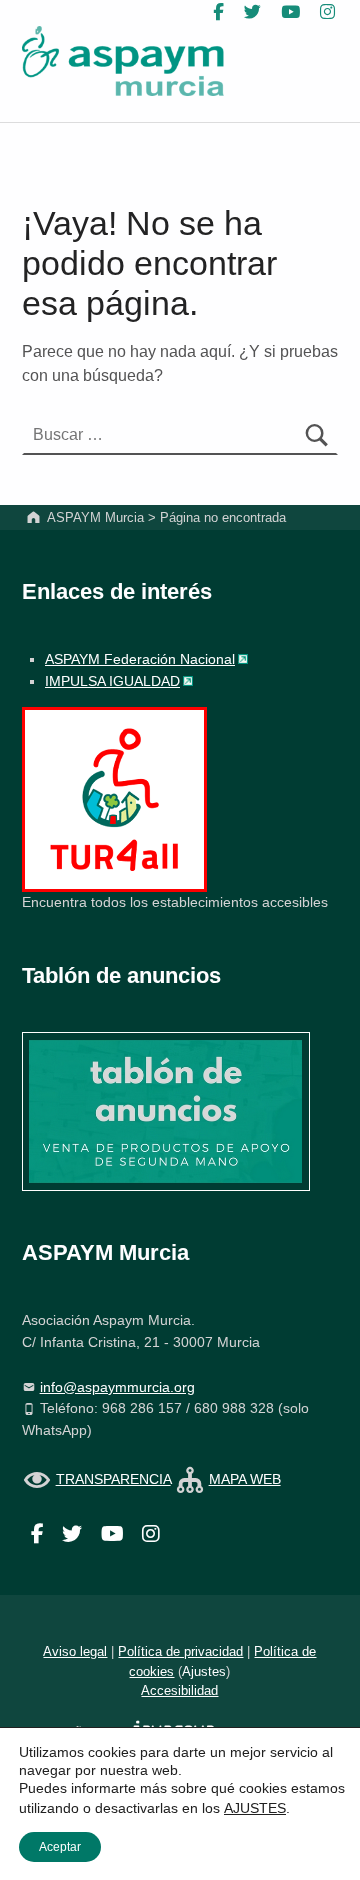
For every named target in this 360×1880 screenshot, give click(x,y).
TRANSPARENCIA (113, 1479)
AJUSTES (255, 1808)
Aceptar (60, 1847)
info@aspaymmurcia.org (117, 1387)
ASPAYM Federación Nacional (140, 659)
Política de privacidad (180, 1651)
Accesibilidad (179, 1690)
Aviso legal (75, 1651)
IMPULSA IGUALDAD (112, 681)
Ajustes (204, 1671)
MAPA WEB (245, 1479)
